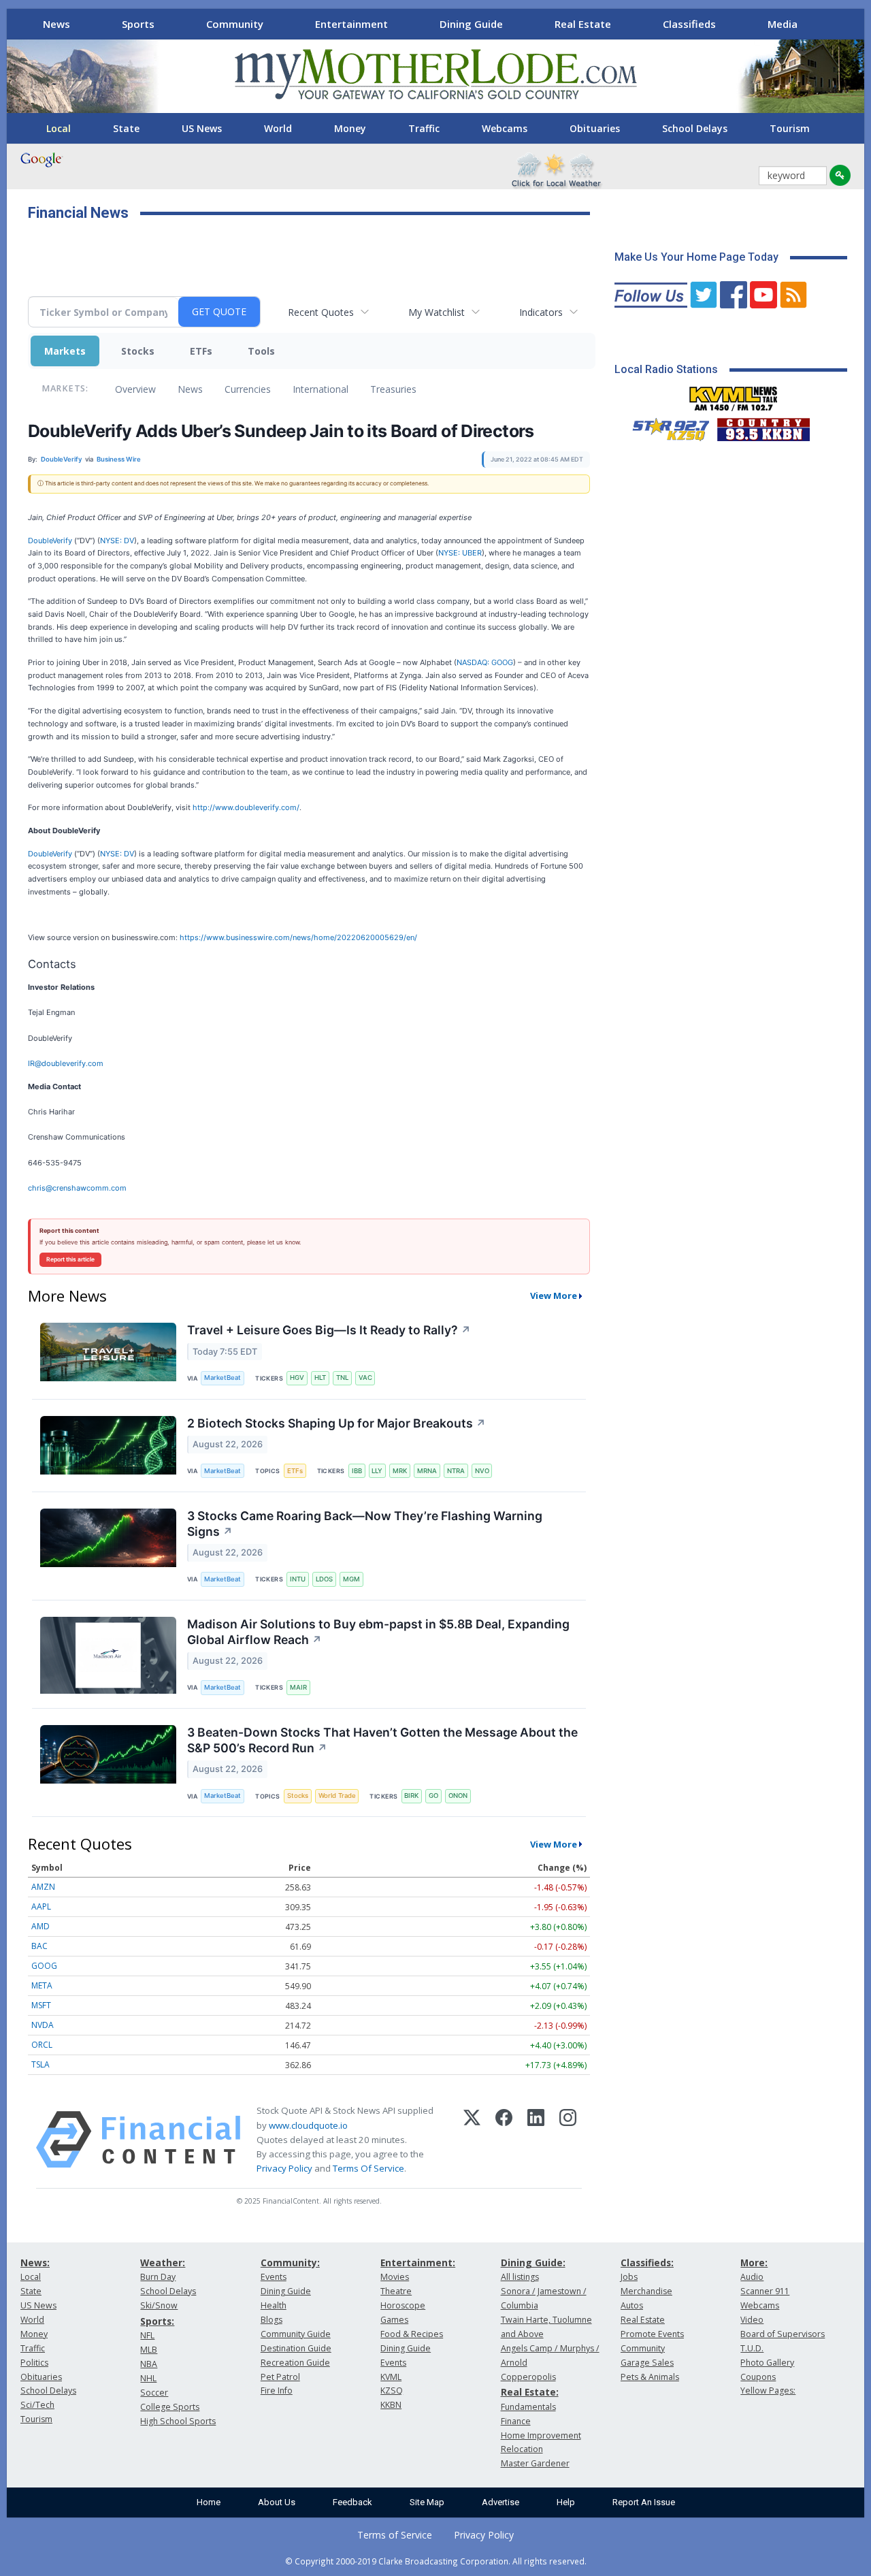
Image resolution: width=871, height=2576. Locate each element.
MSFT (41, 2005)
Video (752, 2320)
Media (783, 24)
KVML (391, 2377)
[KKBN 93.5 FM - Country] (763, 426)
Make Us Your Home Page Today (696, 257)
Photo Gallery (767, 2363)
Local (59, 128)
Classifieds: (647, 2263)
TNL (342, 1378)
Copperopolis (528, 2377)
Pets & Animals (650, 2377)
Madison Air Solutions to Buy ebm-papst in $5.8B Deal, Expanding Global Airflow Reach (378, 1632)
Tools (261, 351)
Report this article (70, 1259)
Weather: (163, 2263)
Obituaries (595, 128)
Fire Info (277, 2390)
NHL (148, 2378)
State (126, 128)
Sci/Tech (37, 2405)
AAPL (41, 1906)
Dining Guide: (533, 2263)
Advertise (500, 2502)
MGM (351, 1579)
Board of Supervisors (783, 2334)
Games (394, 2320)
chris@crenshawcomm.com (77, 1188)
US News (202, 128)
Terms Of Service (368, 2168)
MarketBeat (223, 1378)
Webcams (505, 128)
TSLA (40, 2064)
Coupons (758, 2377)
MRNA (427, 1471)
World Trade (337, 1796)
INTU (298, 1579)
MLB (149, 2350)
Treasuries (393, 389)
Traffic (424, 128)
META (42, 1985)
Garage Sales (647, 2363)
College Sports (170, 2407)
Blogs (272, 2320)
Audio (752, 2277)
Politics (34, 2363)
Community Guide (296, 2334)
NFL (147, 2335)
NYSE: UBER (460, 553)
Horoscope (403, 2305)
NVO (482, 1471)
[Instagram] (568, 2140)
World (278, 128)
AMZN (43, 1887)
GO (433, 1796)
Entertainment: (418, 2263)
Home (209, 2502)
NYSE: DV (117, 541)
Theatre (396, 2291)
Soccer (154, 2393)
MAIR (298, 1687)
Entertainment (351, 24)
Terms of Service (395, 2535)
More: (754, 2263)
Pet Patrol (280, 2377)
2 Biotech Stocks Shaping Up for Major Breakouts (336, 1423)
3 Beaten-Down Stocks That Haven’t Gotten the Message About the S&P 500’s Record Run (382, 1740)
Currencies (248, 389)
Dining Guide (471, 24)
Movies (395, 2277)
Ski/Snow (159, 2305)
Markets (65, 351)
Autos (632, 2305)
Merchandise (646, 2291)
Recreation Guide (295, 2363)
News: (35, 2263)
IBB (357, 1471)
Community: (290, 2263)
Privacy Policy (284, 2168)
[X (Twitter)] (472, 2140)
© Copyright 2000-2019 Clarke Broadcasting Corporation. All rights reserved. (436, 2561)
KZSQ (392, 2390)
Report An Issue (644, 2502)
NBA (149, 2364)
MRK (400, 1471)
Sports (138, 24)
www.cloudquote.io (308, 2125)
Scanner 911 (765, 2291)
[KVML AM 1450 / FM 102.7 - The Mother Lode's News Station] (734, 395)
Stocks (138, 351)
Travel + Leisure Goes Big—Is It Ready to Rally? (329, 1330)
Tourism (790, 128)
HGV (297, 1378)
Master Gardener (535, 2463)
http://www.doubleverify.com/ (246, 807)
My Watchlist (437, 312)
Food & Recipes (412, 2334)
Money (350, 128)
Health (274, 2305)
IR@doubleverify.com (66, 1063)
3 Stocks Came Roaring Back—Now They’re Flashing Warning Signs (365, 1524)
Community (235, 24)
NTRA (456, 1471)
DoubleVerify (50, 541)
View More (554, 1295)
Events (274, 2277)
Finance (516, 2421)
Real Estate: (530, 2392)
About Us (277, 2502)
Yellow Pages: (768, 2390)
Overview (135, 389)
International (321, 389)
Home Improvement (541, 2435)
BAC (39, 1946)
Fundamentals (528, 2407)
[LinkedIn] (536, 2140)
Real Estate (583, 24)
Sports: (157, 2321)
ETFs (201, 351)
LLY (377, 1471)
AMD (40, 1926)
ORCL (42, 2045)
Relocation (522, 2449)
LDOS (324, 1579)
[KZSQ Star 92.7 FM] (665, 426)
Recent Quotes (321, 312)
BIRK (411, 1796)
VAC (365, 1378)
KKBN (391, 2405)
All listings (520, 2277)
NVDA (43, 2025)
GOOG (44, 1966)
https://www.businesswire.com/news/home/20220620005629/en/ (298, 937)
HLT (320, 1378)
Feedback (352, 2502)
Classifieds (689, 24)
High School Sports (178, 2421)
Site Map (427, 2502)
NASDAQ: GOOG (485, 662)
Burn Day (158, 2277)
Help (566, 2502)
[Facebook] (504, 2140)
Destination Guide (296, 2348)
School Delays (695, 128)
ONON (458, 1796)
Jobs (629, 2277)
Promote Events (652, 2334)
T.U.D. (752, 2348)
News (56, 24)
